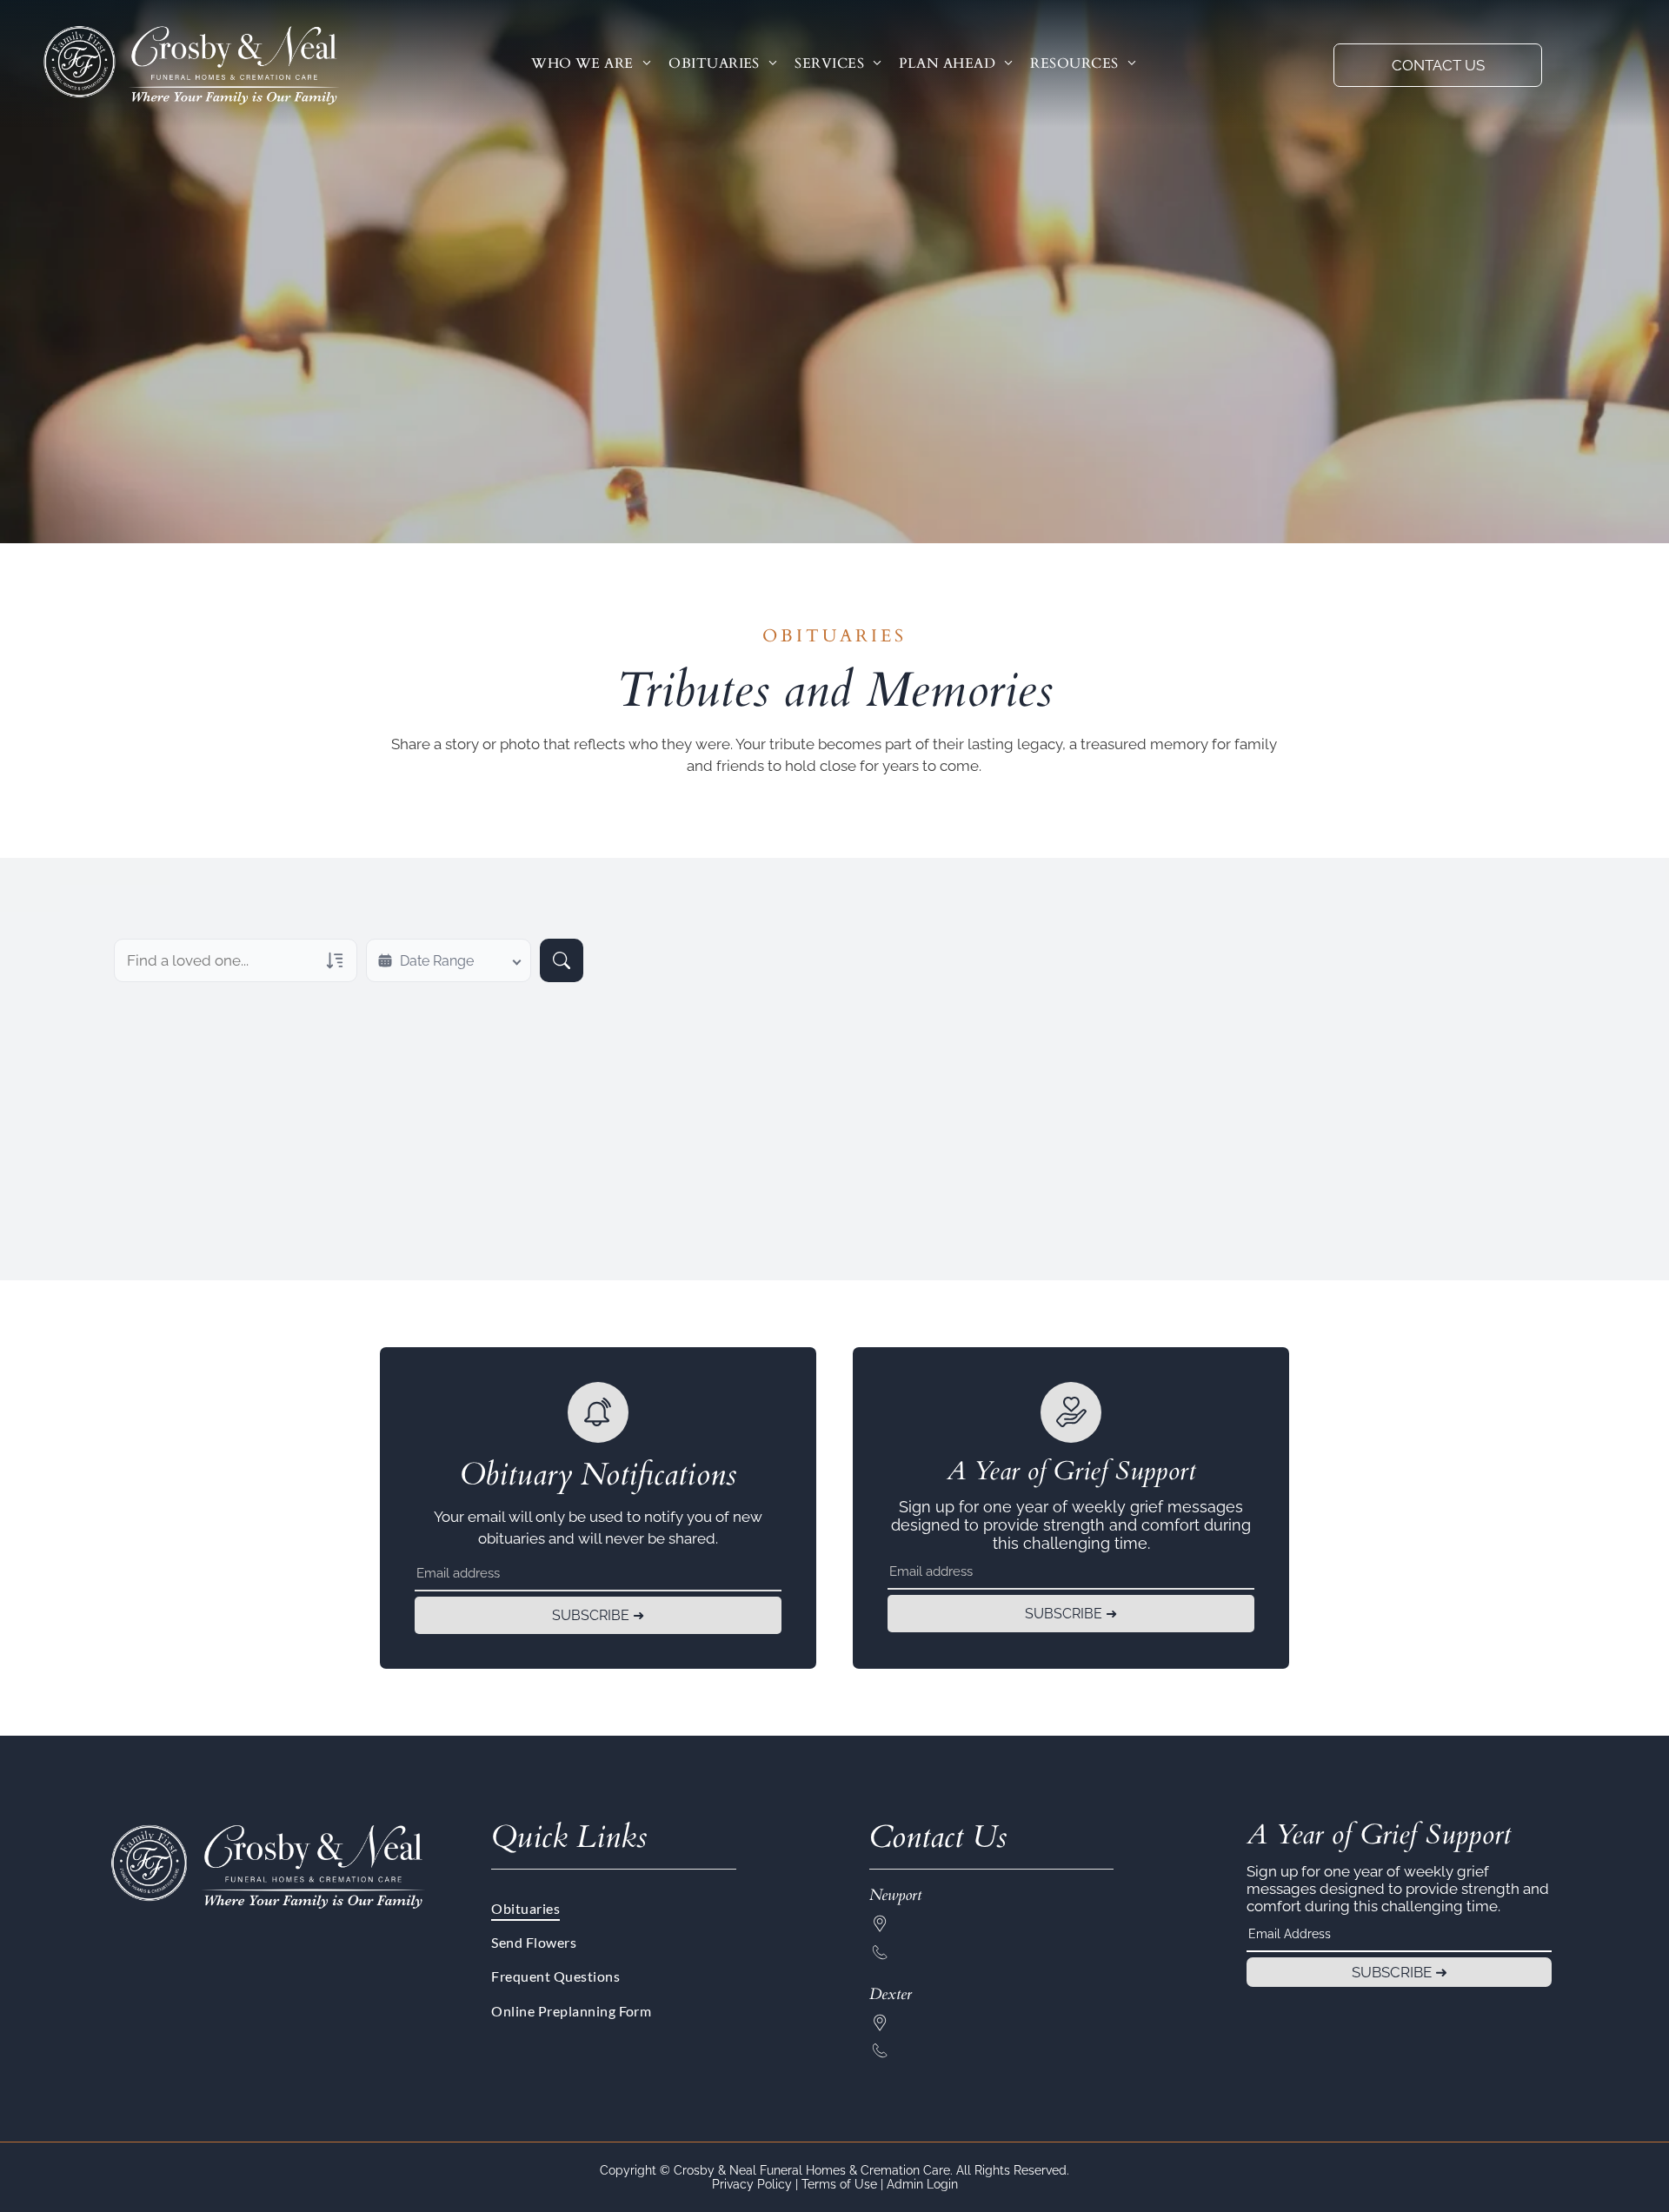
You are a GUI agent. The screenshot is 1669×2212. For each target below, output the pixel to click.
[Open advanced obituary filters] (335, 960)
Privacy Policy (752, 2184)
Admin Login (922, 2184)
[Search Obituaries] (562, 960)
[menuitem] (591, 63)
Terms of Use (839, 2184)
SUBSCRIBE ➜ (598, 1615)
